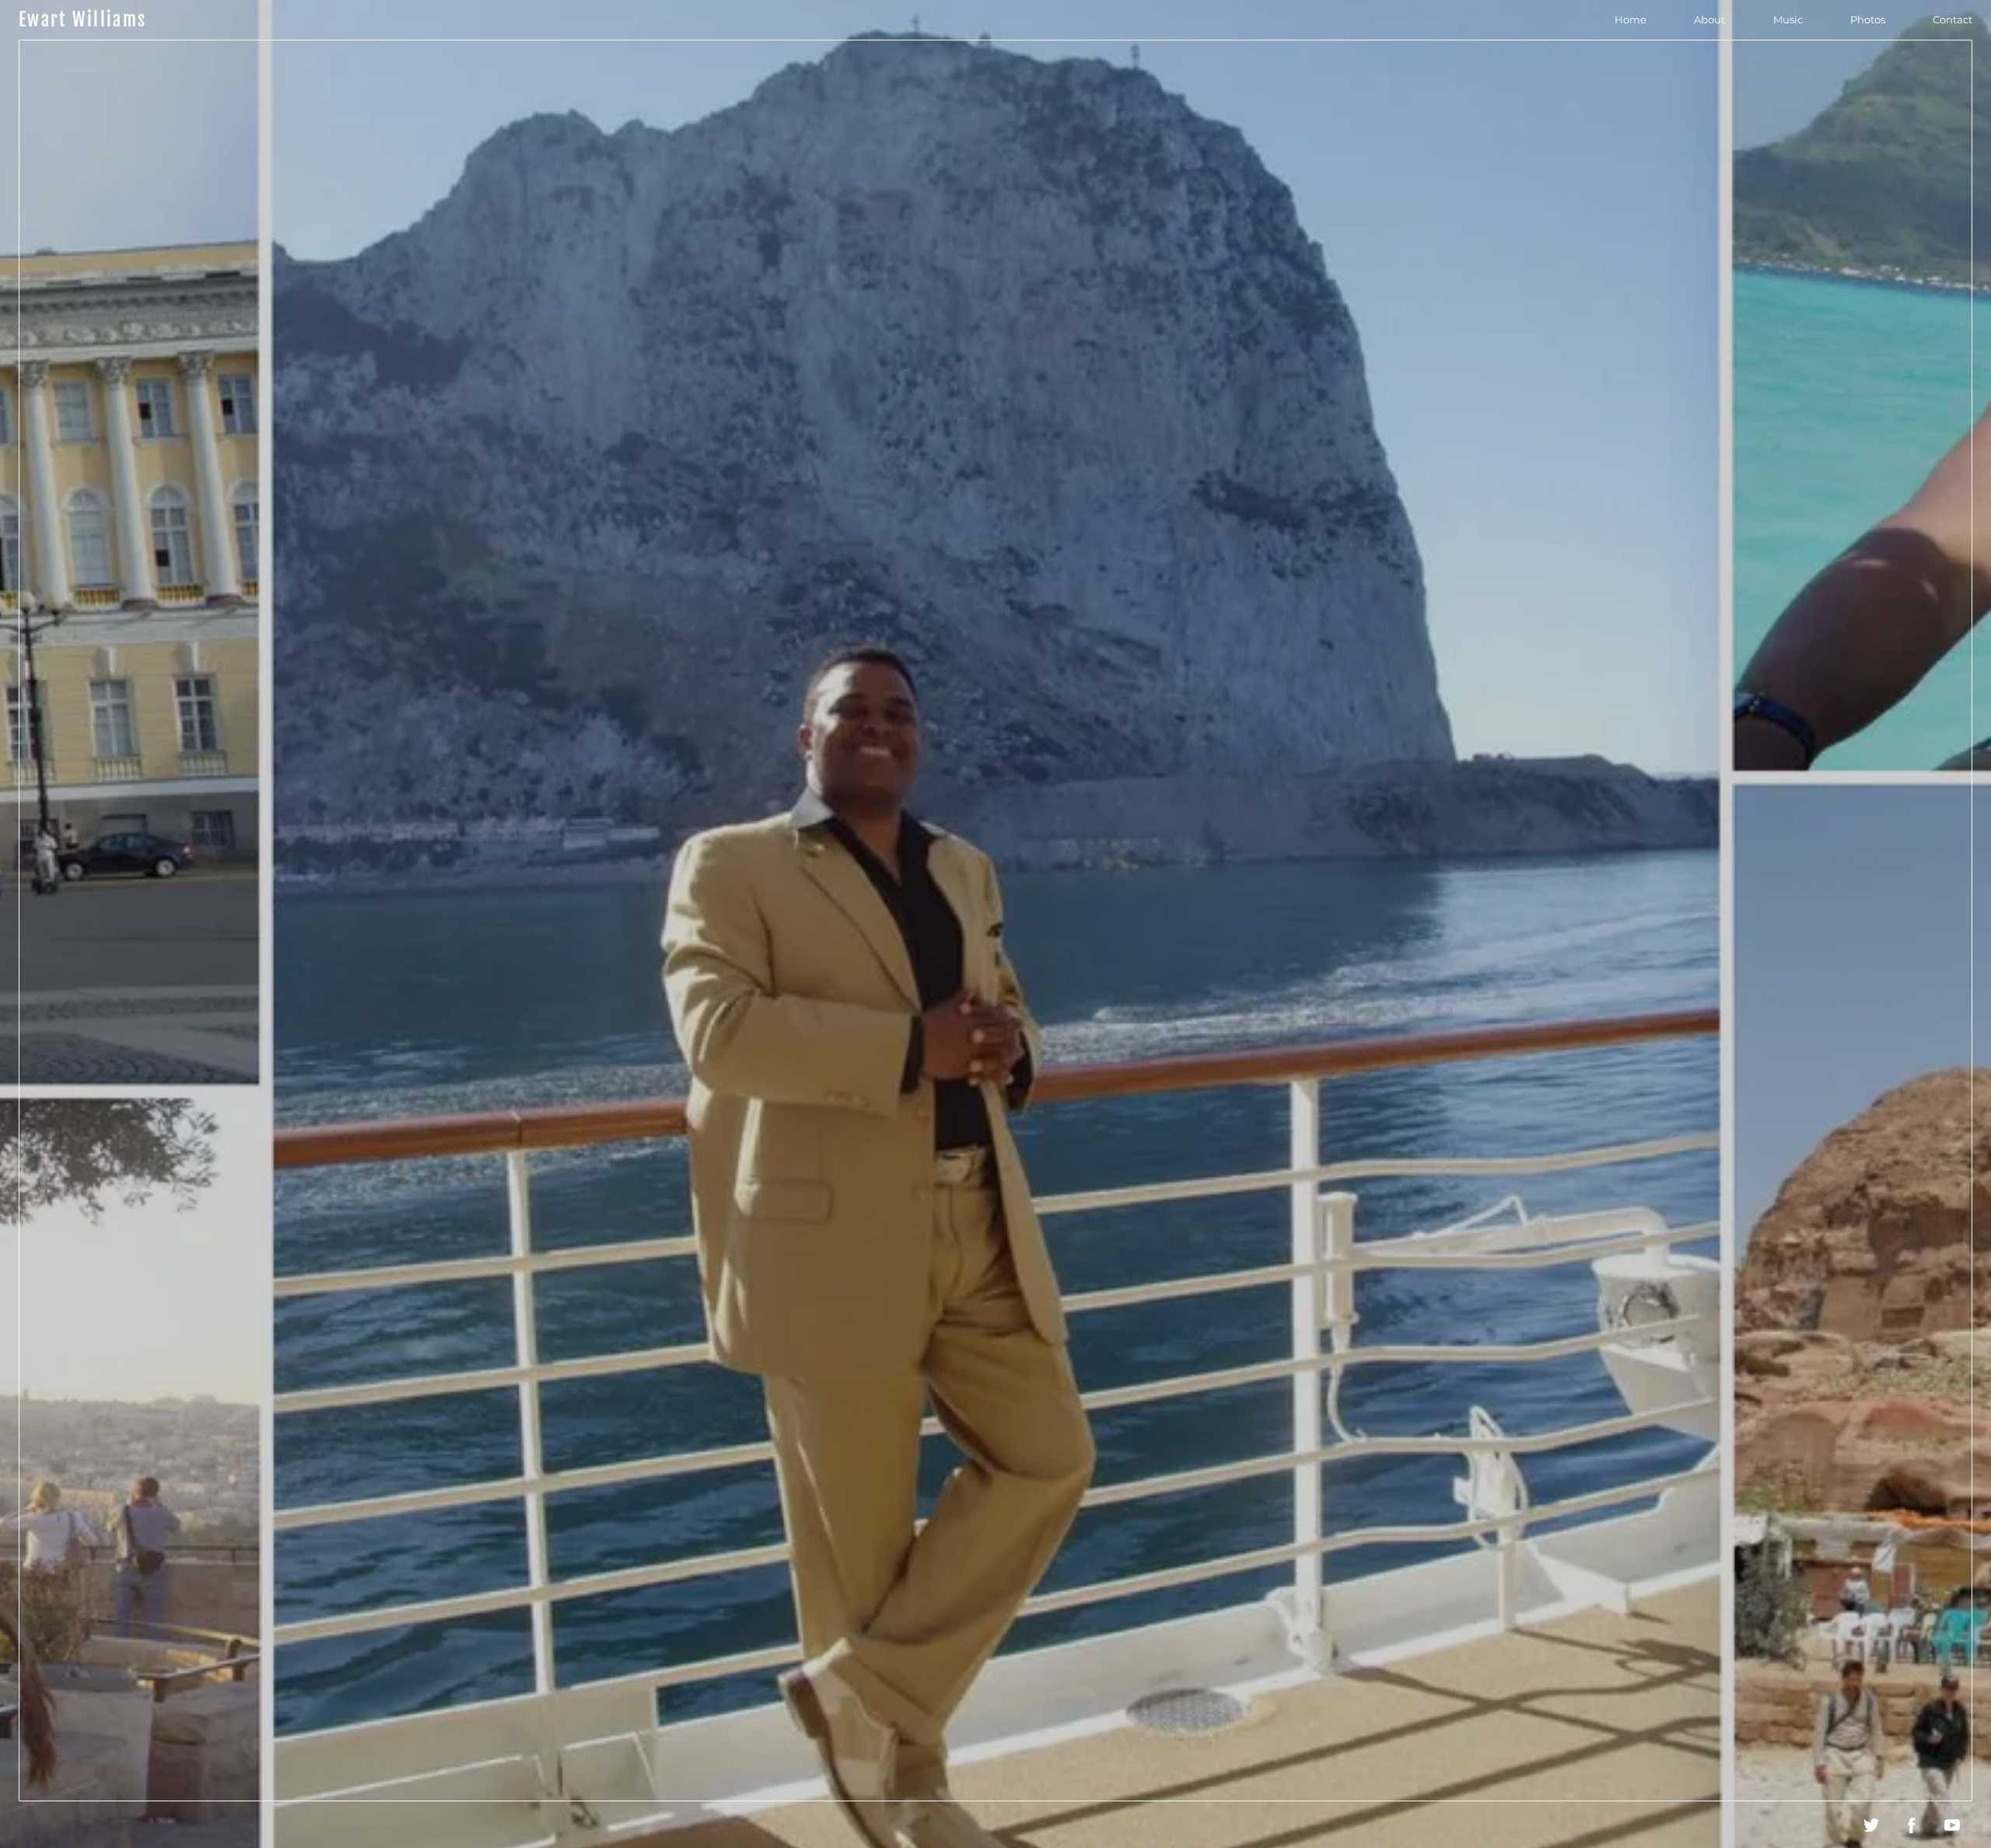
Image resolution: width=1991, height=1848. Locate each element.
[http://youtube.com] (1952, 1825)
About (1709, 19)
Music (1788, 19)
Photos (1868, 19)
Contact (1953, 19)
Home (1631, 19)
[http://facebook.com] (1912, 1825)
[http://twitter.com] (1871, 1825)
